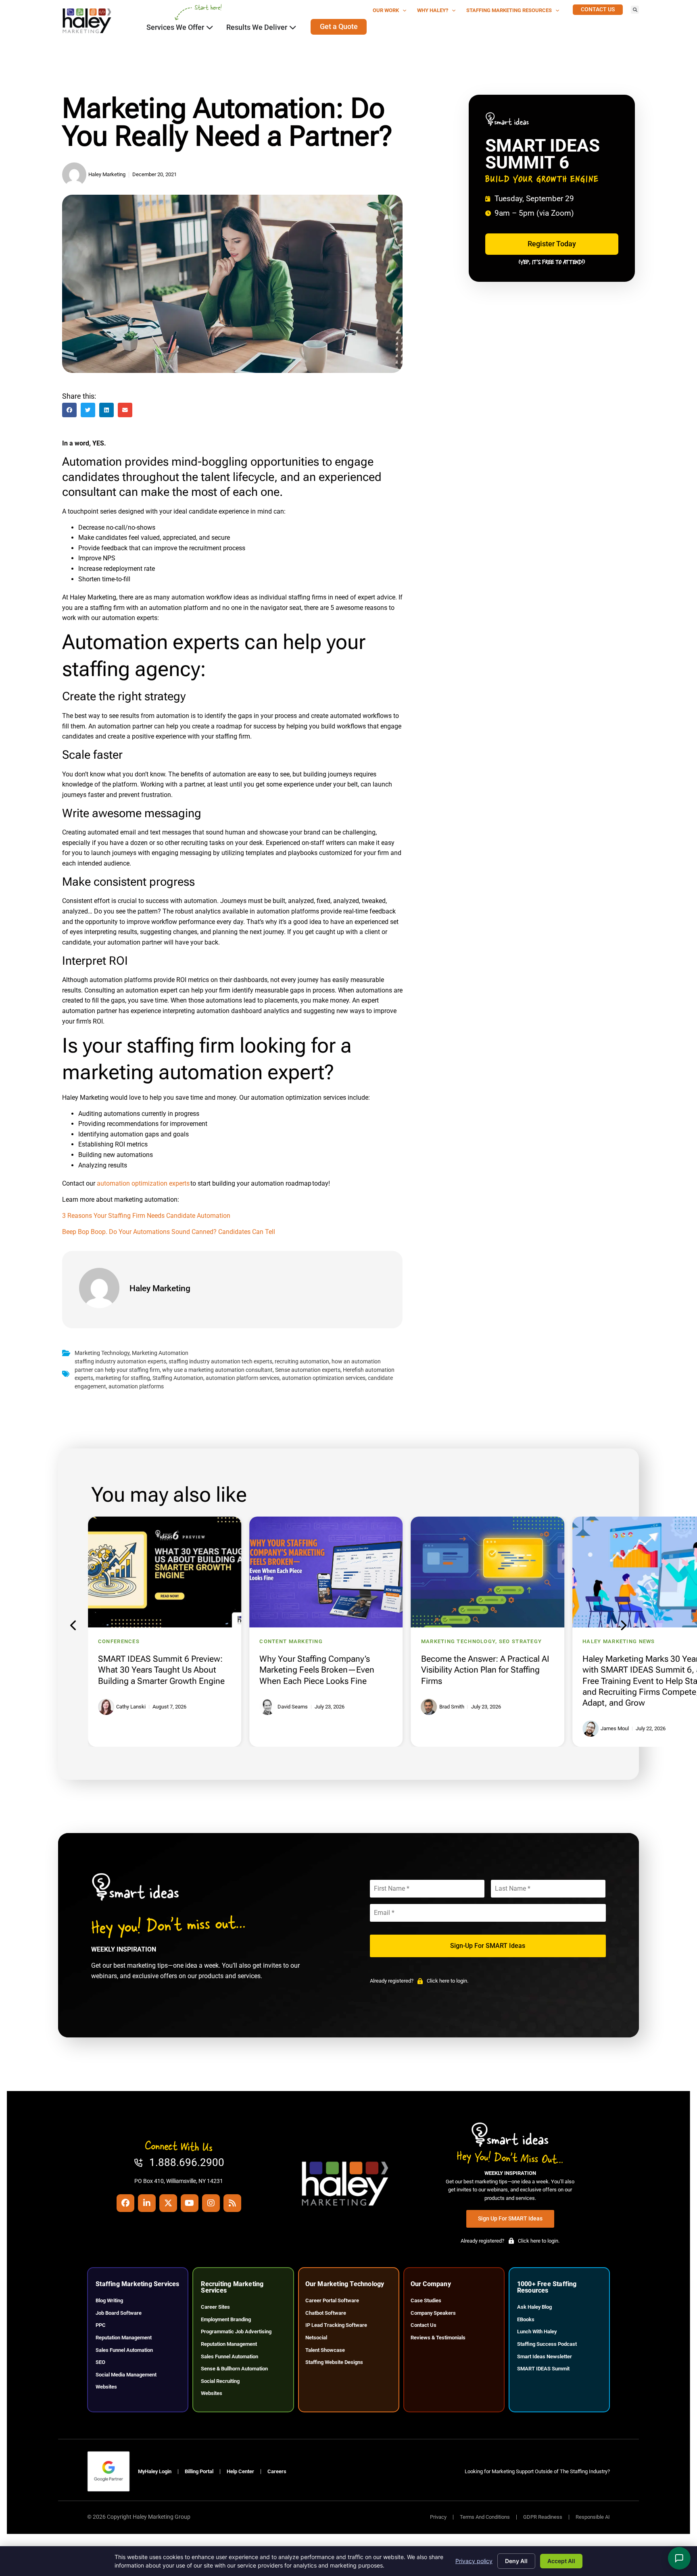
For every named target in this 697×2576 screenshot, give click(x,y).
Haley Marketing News (619, 1641)
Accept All (561, 2561)
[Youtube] (190, 2203)
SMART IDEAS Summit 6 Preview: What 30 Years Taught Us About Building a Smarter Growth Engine (161, 1670)
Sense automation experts (308, 1370)
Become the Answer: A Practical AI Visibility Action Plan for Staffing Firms (485, 1670)
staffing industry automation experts (120, 1362)
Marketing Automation (160, 1353)
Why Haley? (433, 10)
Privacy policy (474, 2561)
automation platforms (136, 1387)
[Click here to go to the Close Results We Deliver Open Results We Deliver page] (293, 27)
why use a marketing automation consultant (217, 1370)
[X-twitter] (168, 2203)
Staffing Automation (178, 1378)
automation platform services (243, 1378)
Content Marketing (291, 1641)
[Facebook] (125, 2203)
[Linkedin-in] (147, 2203)
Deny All (516, 2561)
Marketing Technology (102, 1353)
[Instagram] (211, 2203)
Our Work (386, 10)
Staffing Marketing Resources (509, 10)
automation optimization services (324, 1378)
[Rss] (232, 2203)
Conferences (119, 1641)
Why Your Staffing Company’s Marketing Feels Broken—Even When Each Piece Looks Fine (317, 1670)
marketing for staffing (123, 1378)
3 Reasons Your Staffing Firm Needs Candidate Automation (146, 1216)
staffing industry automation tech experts (220, 1362)
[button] (635, 10)
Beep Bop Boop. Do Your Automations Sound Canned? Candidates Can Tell (169, 1232)
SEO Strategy (520, 1641)
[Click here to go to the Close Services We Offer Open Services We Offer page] (210, 27)
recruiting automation (302, 1362)
